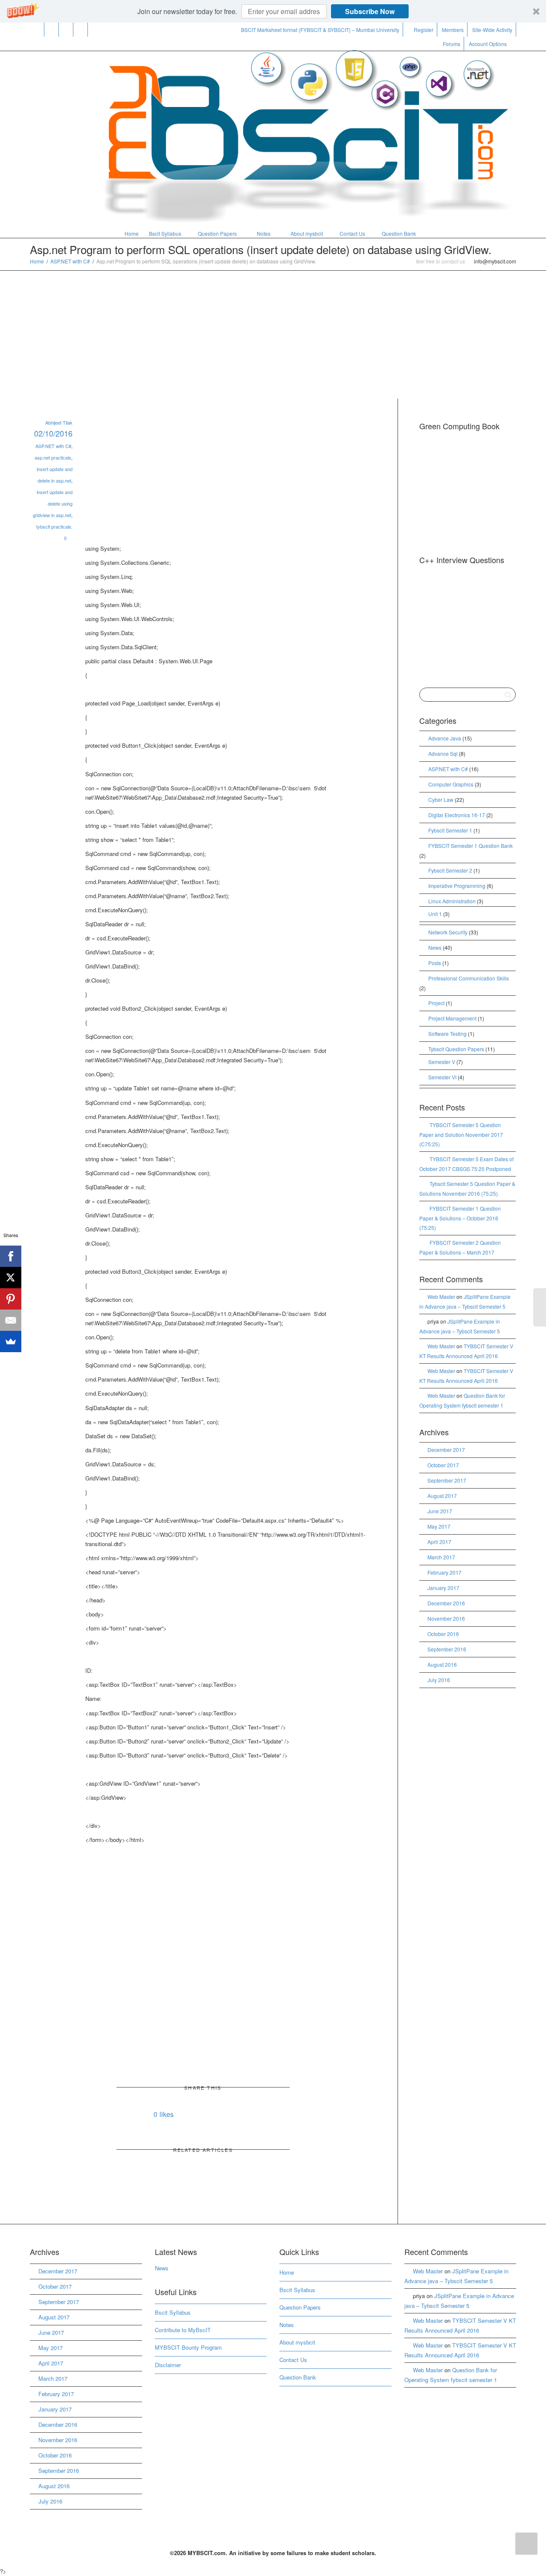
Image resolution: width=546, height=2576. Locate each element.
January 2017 (443, 1588)
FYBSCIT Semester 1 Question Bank (470, 846)
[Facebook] (52, 30)
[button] (273, 11)
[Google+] (66, 30)
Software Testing (447, 1034)
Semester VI (442, 1077)
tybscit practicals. (54, 526)
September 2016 (447, 1649)
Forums (452, 44)
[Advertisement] (273, 335)
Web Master (441, 1297)
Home (131, 233)
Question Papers (217, 233)
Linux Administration (452, 901)
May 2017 (439, 1526)
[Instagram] (95, 30)
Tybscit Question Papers (456, 1049)
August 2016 (442, 1664)
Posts (435, 963)
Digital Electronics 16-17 (457, 815)
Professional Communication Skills (469, 978)
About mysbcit (306, 233)
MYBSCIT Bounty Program (188, 2347)
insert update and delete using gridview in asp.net (53, 503)
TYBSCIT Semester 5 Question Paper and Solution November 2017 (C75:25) (461, 1134)
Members (453, 30)
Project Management (452, 1018)
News (435, 947)
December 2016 (446, 1603)
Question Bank (399, 233)
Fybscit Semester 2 (450, 870)
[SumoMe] (11, 1341)
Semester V (442, 1062)
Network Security (448, 932)
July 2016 (439, 1680)
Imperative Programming (457, 886)
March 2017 (441, 1557)
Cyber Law (441, 799)
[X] (11, 1278)
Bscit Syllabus (165, 233)
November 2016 (446, 1618)
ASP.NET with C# (70, 261)
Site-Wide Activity (492, 30)
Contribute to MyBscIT (183, 2330)
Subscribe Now (370, 11)
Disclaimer (168, 2365)
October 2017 (443, 1465)
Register (424, 30)
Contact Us (352, 233)
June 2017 (440, 1511)
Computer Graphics (451, 784)
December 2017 (446, 1450)
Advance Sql (443, 753)
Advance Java (445, 738)
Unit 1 (435, 914)
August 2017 (442, 1496)
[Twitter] (37, 30)
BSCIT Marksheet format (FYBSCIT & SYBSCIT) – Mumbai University (320, 30)
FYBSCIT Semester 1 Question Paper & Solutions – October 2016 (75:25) (460, 1218)
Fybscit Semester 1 (450, 830)
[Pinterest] (81, 30)
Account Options (488, 44)
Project (436, 1003)
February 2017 (444, 1572)
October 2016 (443, 1634)
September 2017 (447, 1480)
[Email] (11, 1320)
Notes (264, 233)
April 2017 (439, 1542)
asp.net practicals (53, 457)
